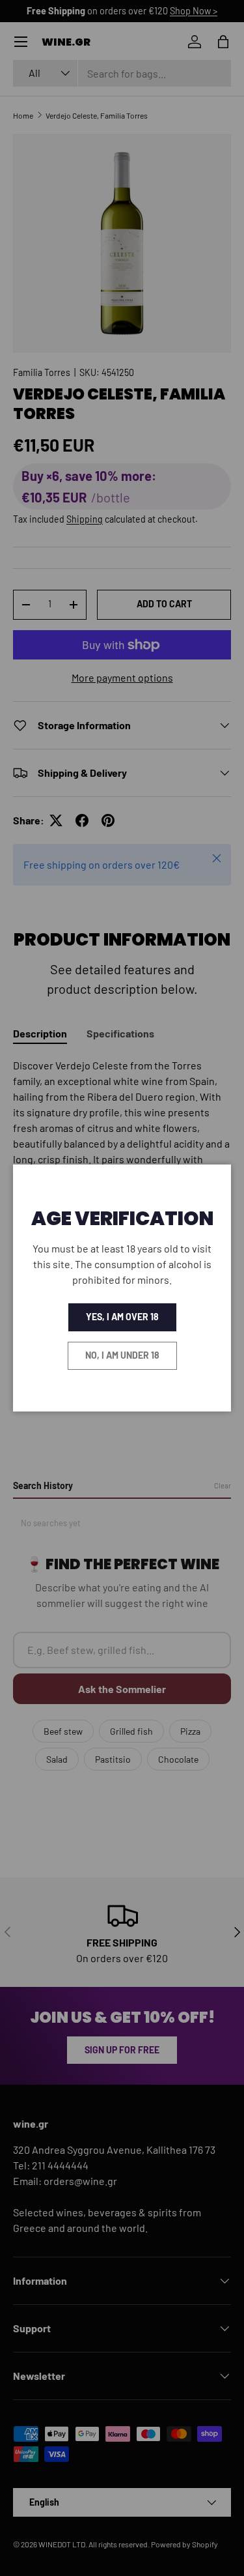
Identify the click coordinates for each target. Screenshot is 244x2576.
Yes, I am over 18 (122, 1317)
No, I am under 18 (122, 1355)
